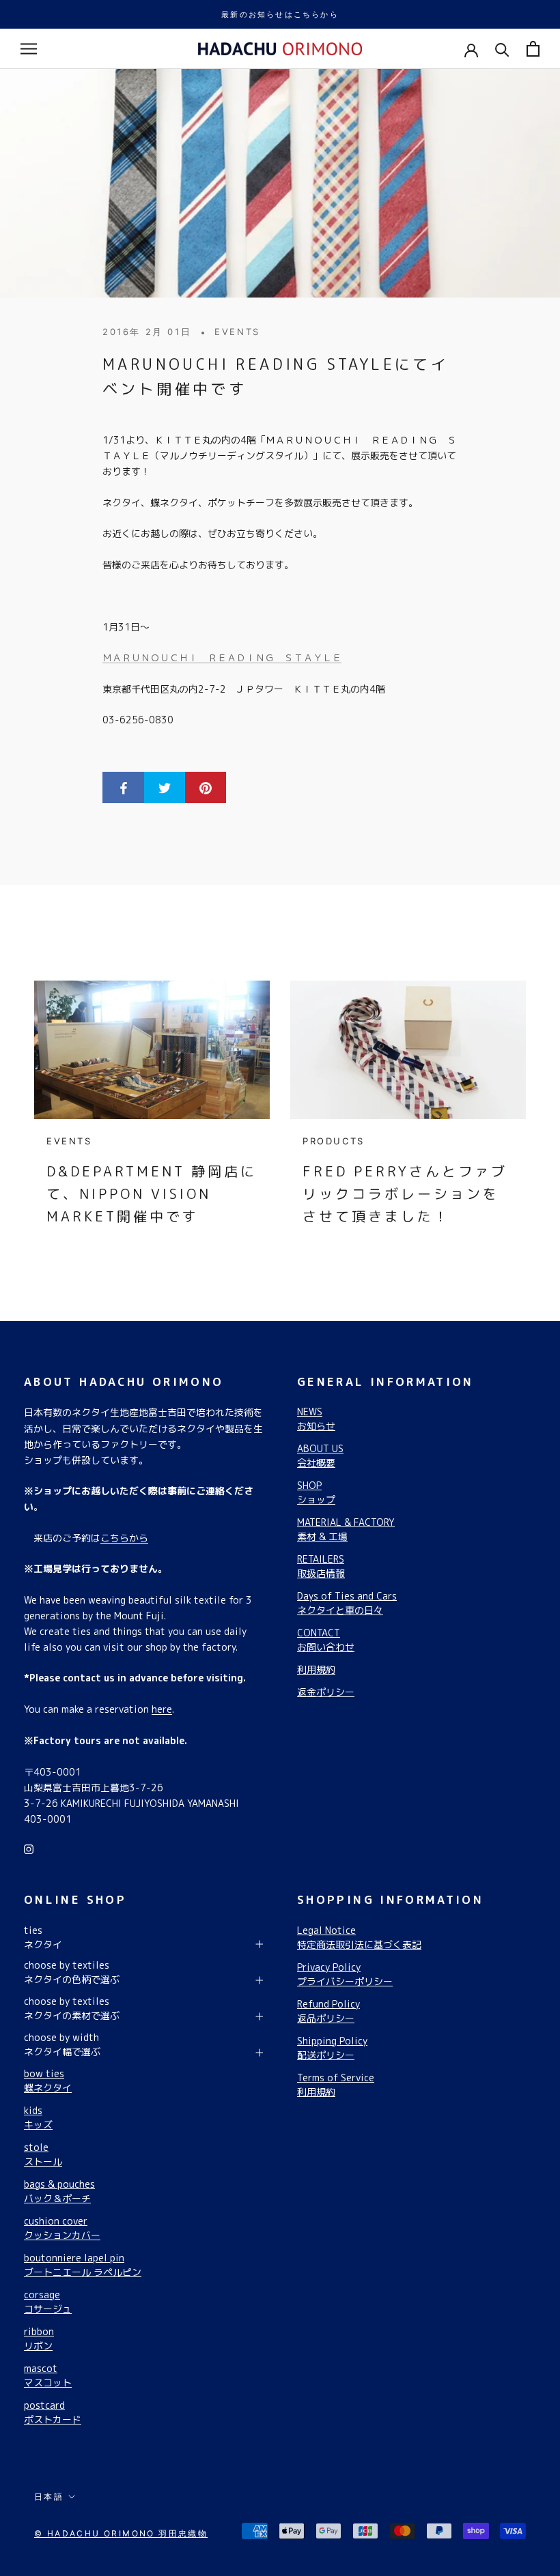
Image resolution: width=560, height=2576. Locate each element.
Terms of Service (336, 2085)
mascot (48, 2375)
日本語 (49, 2497)
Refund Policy (328, 2011)
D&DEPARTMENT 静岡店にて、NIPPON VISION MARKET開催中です (152, 1193)
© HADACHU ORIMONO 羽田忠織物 (121, 2533)
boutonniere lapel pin (83, 2265)
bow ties (48, 2081)
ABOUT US (320, 1456)
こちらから (124, 1538)
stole (43, 2154)
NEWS (316, 1419)
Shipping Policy (332, 2048)
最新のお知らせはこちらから (280, 14)
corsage (48, 2302)
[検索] (502, 49)
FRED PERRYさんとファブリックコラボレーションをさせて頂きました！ (405, 1193)
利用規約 (316, 1669)
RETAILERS (321, 1566)
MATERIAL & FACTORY (346, 1529)
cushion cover (62, 2228)
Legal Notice (359, 1937)
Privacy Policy (345, 1974)
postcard (53, 2412)
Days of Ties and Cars (347, 1603)
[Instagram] (29, 1848)
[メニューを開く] (29, 49)
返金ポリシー (326, 1692)
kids (38, 2117)
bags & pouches (59, 2191)
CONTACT (326, 1640)
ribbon (39, 2339)
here (162, 1709)
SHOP (316, 1492)
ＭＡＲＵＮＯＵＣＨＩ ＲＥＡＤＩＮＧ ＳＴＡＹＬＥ (222, 657)
